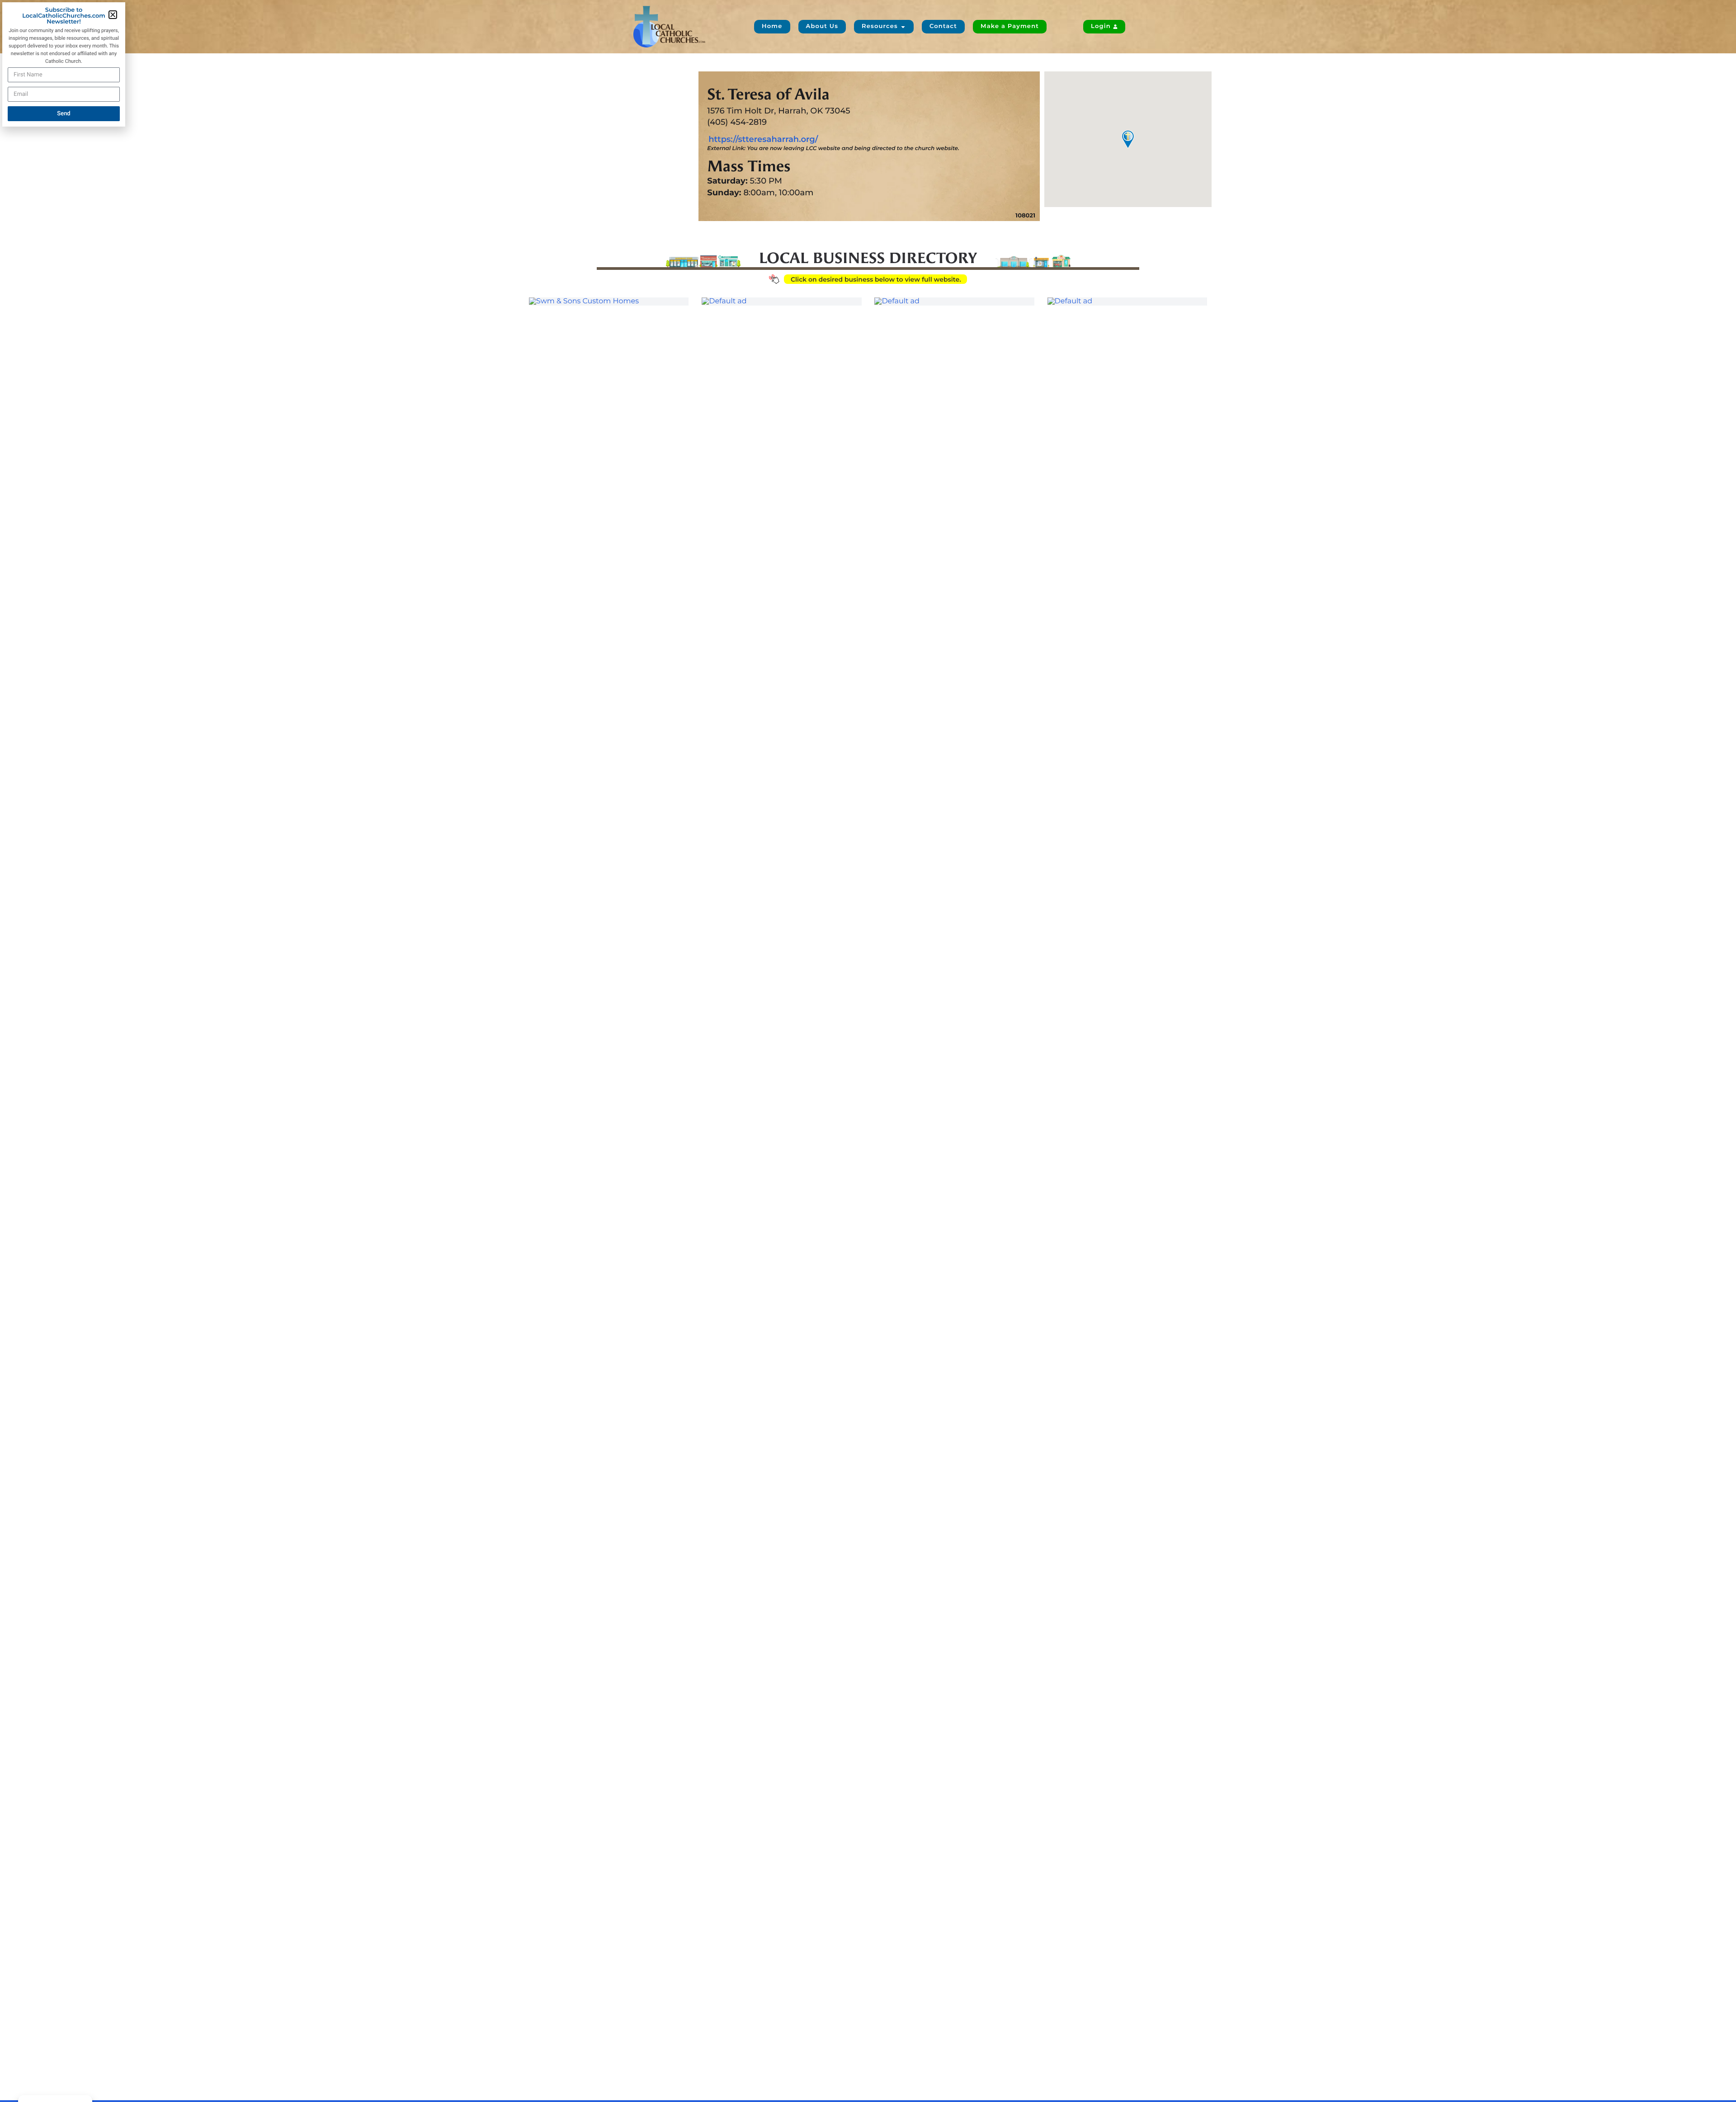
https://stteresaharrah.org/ (763, 139)
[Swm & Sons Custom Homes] (609, 302)
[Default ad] (781, 302)
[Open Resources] (903, 27)
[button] (113, 15)
